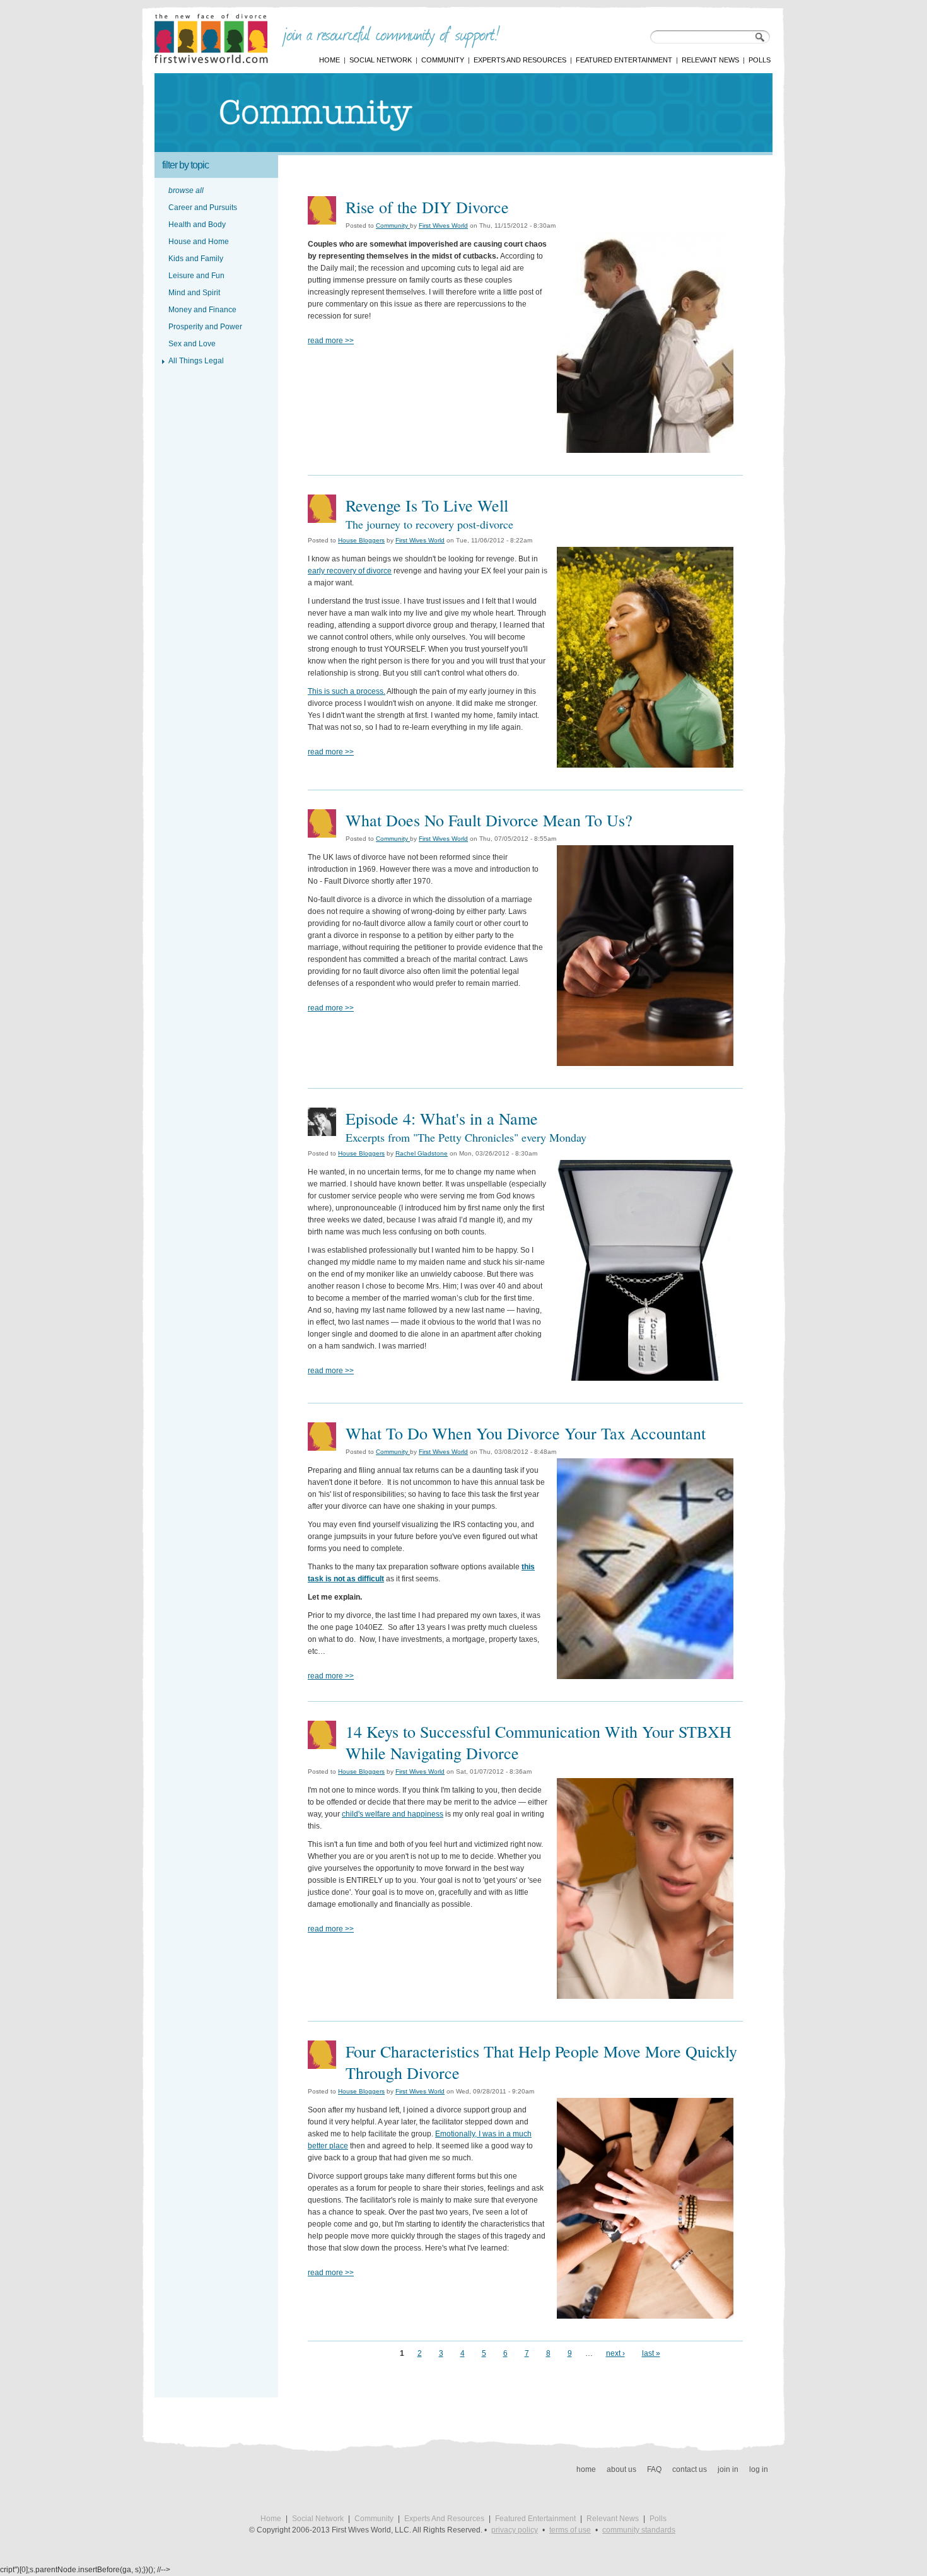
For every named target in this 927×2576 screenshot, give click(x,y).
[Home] (211, 61)
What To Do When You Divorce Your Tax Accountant (526, 1433)
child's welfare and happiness (393, 1814)
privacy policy (515, 2530)
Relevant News (710, 60)
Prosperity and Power (205, 327)
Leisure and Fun (196, 276)
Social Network (381, 60)
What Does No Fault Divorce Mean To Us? (489, 820)
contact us (690, 2469)
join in (728, 2469)
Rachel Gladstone (422, 1153)
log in (759, 2469)
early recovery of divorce (350, 571)
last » (651, 2353)
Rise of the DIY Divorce (427, 207)
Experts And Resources (520, 60)
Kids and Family (196, 259)
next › (615, 2353)
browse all (186, 190)
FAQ (654, 2469)
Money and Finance (202, 310)
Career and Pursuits (203, 208)
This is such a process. (347, 691)
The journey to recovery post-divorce (429, 524)
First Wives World (443, 225)
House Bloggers (361, 540)
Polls (760, 60)
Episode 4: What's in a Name (442, 1118)
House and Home (199, 242)
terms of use (570, 2530)
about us (621, 2469)
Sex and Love (192, 344)
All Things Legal (196, 361)
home (586, 2469)
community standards (639, 2530)
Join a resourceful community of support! (391, 37)
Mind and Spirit (194, 293)
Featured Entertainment (624, 60)
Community (443, 60)
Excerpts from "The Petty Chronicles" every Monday (466, 1137)
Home (329, 60)
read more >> (331, 341)
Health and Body (197, 225)
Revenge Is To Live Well (427, 505)
